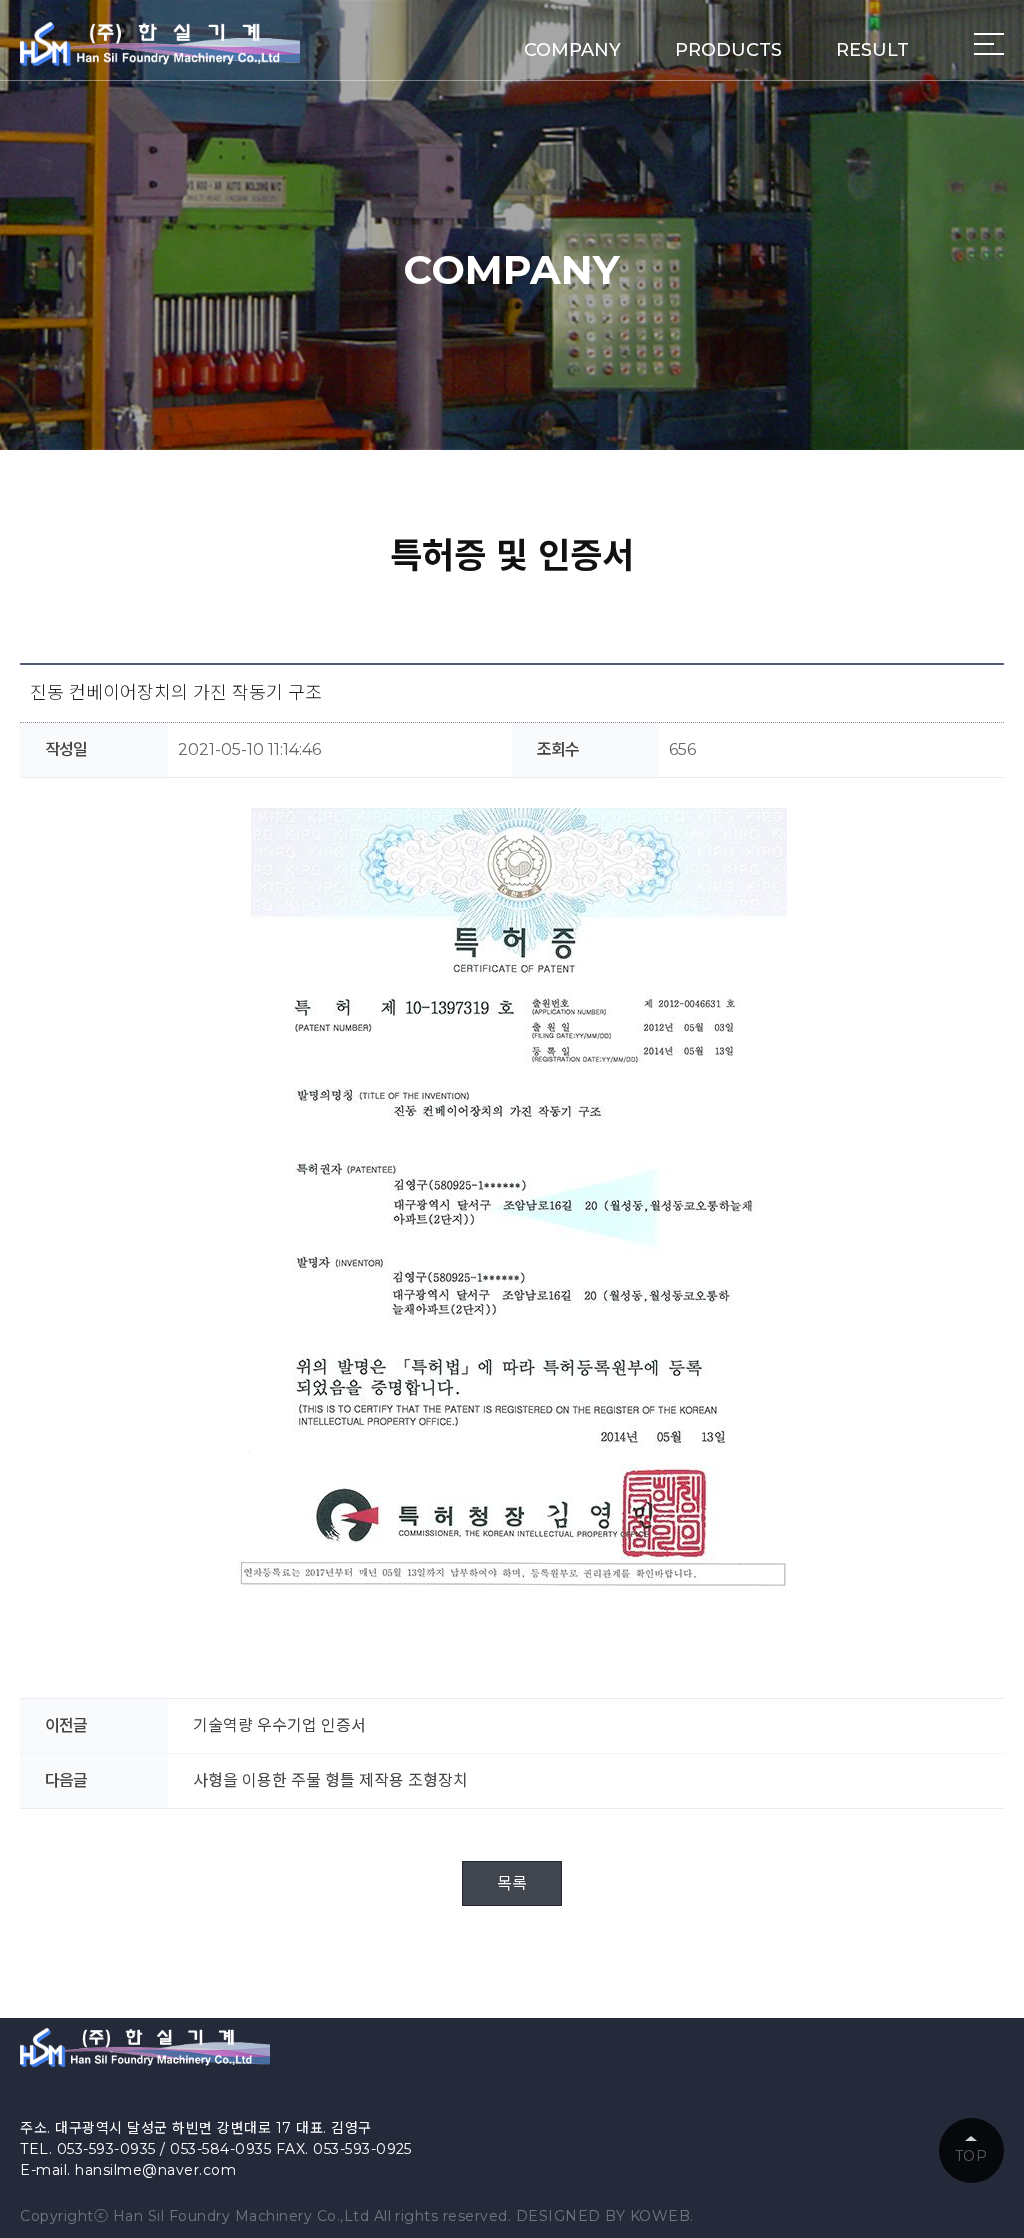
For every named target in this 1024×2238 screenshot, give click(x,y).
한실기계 (160, 44)
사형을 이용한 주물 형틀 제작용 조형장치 (330, 1780)
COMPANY (572, 50)
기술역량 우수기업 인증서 (279, 1725)
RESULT (872, 50)
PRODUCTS (728, 50)
